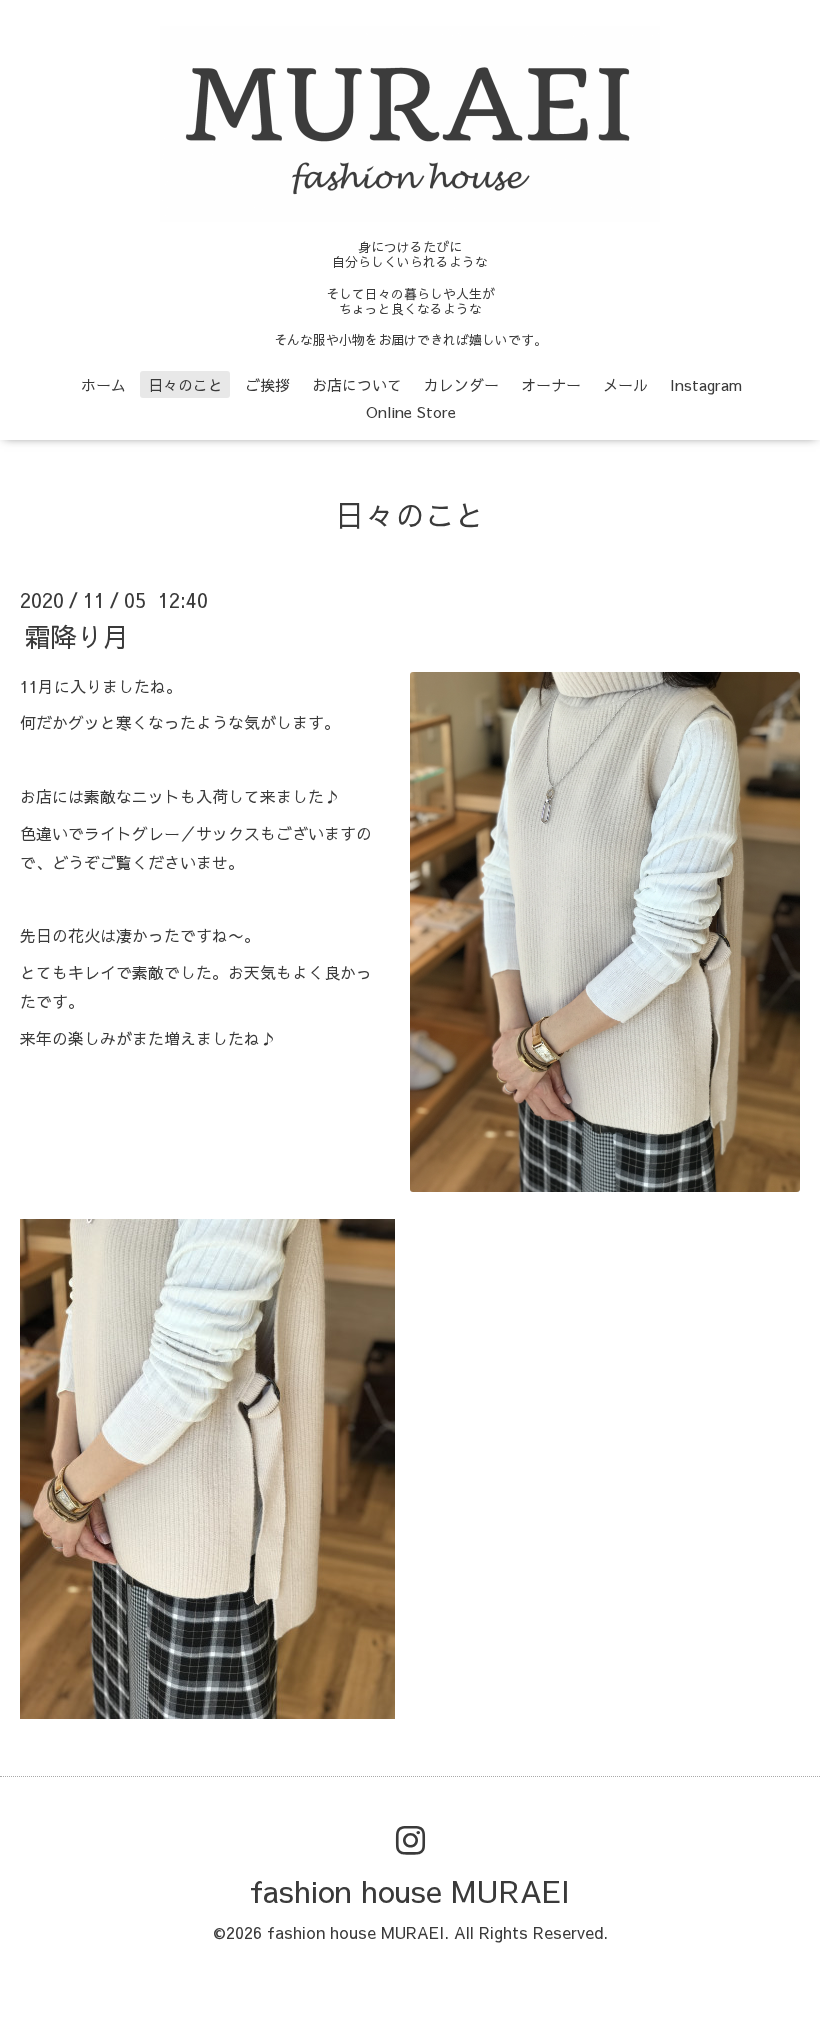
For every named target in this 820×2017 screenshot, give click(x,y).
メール (625, 384)
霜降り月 (77, 635)
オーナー (551, 384)
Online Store (411, 411)
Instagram (706, 384)
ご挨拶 (267, 384)
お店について (357, 384)
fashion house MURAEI (410, 1890)
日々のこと (185, 384)
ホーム (103, 384)
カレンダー (461, 384)
